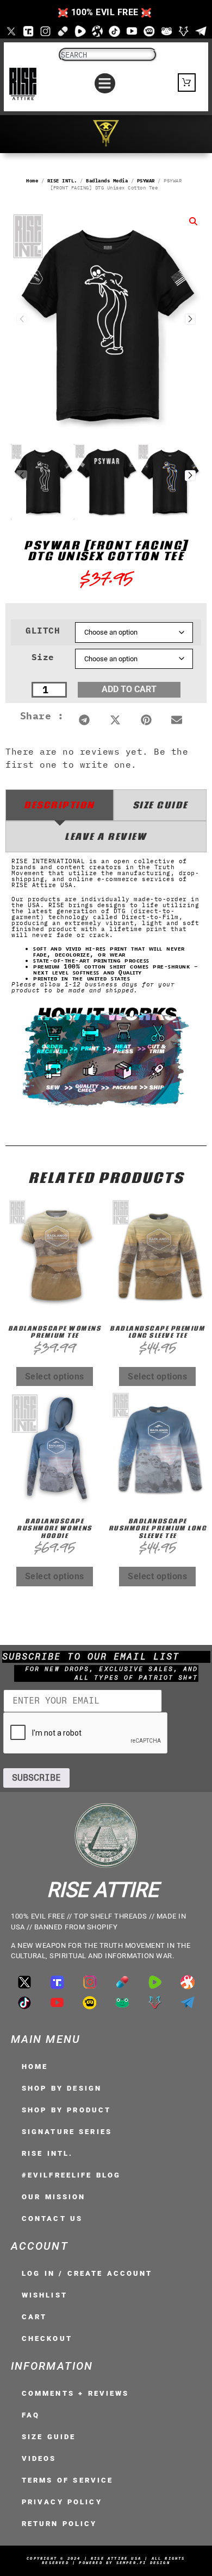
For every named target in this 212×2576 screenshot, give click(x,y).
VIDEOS (39, 2458)
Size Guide (49, 2437)
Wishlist (45, 2295)
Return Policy (60, 2524)
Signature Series (67, 2132)
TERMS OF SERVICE (67, 2480)
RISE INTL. (62, 181)
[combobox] (108, 55)
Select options (55, 1376)
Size (43, 657)
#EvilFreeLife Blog (71, 2175)
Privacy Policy (62, 2502)
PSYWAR (146, 181)
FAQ (31, 2415)
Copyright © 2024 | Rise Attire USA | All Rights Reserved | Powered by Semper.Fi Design (106, 2561)
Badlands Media (107, 181)
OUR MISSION (54, 2197)
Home (32, 181)
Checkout (47, 2338)
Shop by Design (62, 2088)
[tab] (60, 805)
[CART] (187, 83)
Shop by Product (66, 2110)
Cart (34, 2317)
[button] (105, 84)
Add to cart (129, 689)
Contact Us (52, 2219)
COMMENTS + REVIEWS (75, 2393)
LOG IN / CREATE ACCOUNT (87, 2273)
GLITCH (43, 630)
